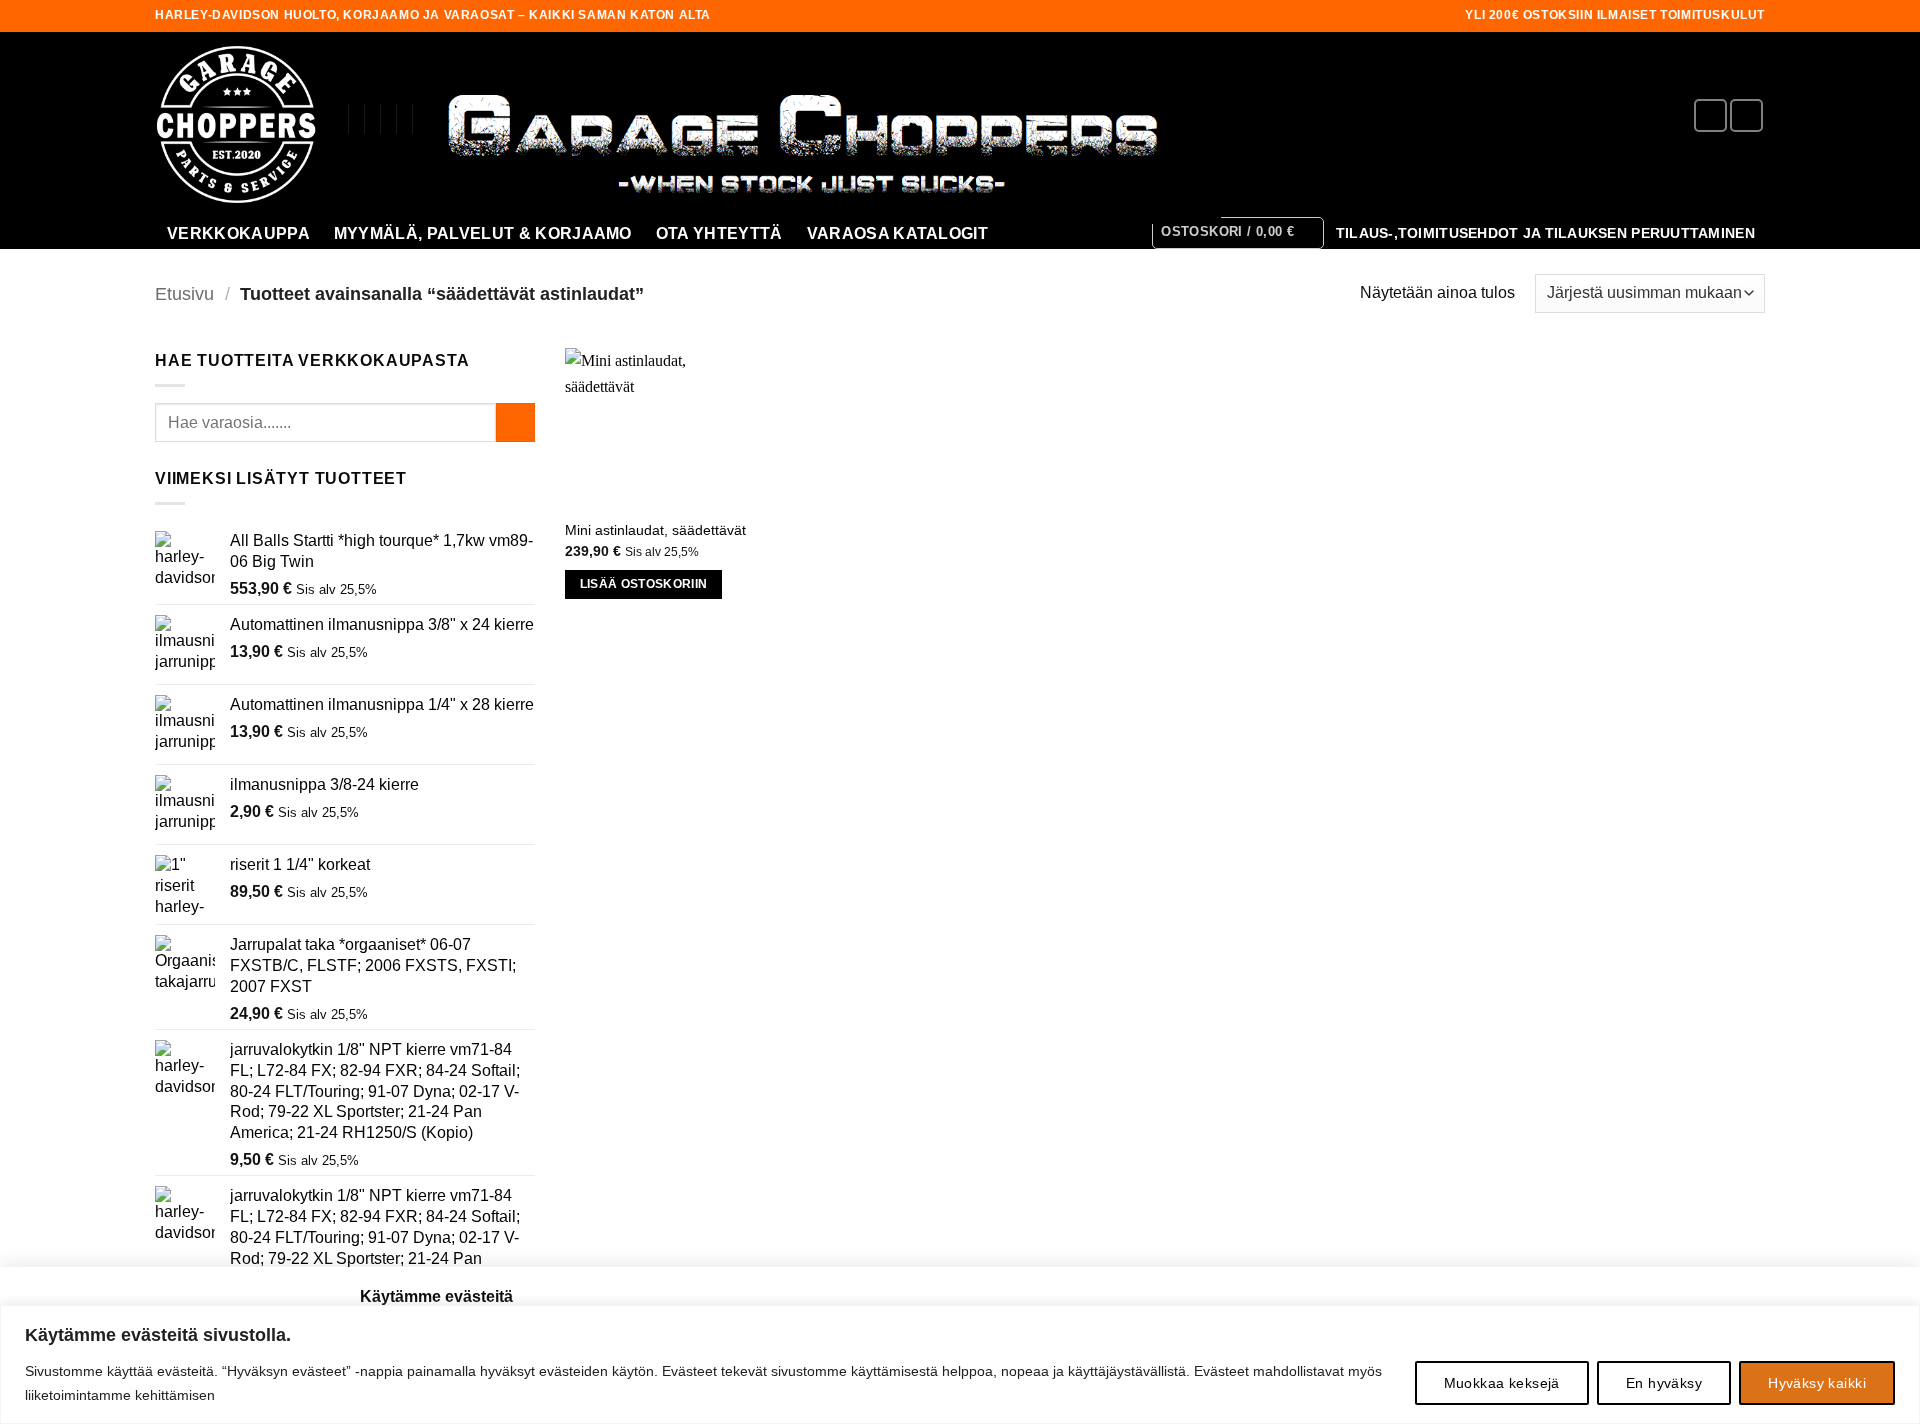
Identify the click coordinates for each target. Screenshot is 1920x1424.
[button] (1238, 233)
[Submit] (515, 422)
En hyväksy (1664, 1383)
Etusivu (184, 293)
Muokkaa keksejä (1502, 1383)
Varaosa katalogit (897, 233)
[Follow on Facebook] (1710, 115)
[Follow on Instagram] (1746, 115)
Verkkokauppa (238, 233)
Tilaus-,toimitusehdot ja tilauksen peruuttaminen (1545, 233)
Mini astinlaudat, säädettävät (655, 530)
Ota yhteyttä (719, 233)
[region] (960, 1364)
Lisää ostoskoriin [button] (644, 584)
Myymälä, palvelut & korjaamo (483, 233)
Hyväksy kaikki (1817, 1383)
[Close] (1899, 1322)
